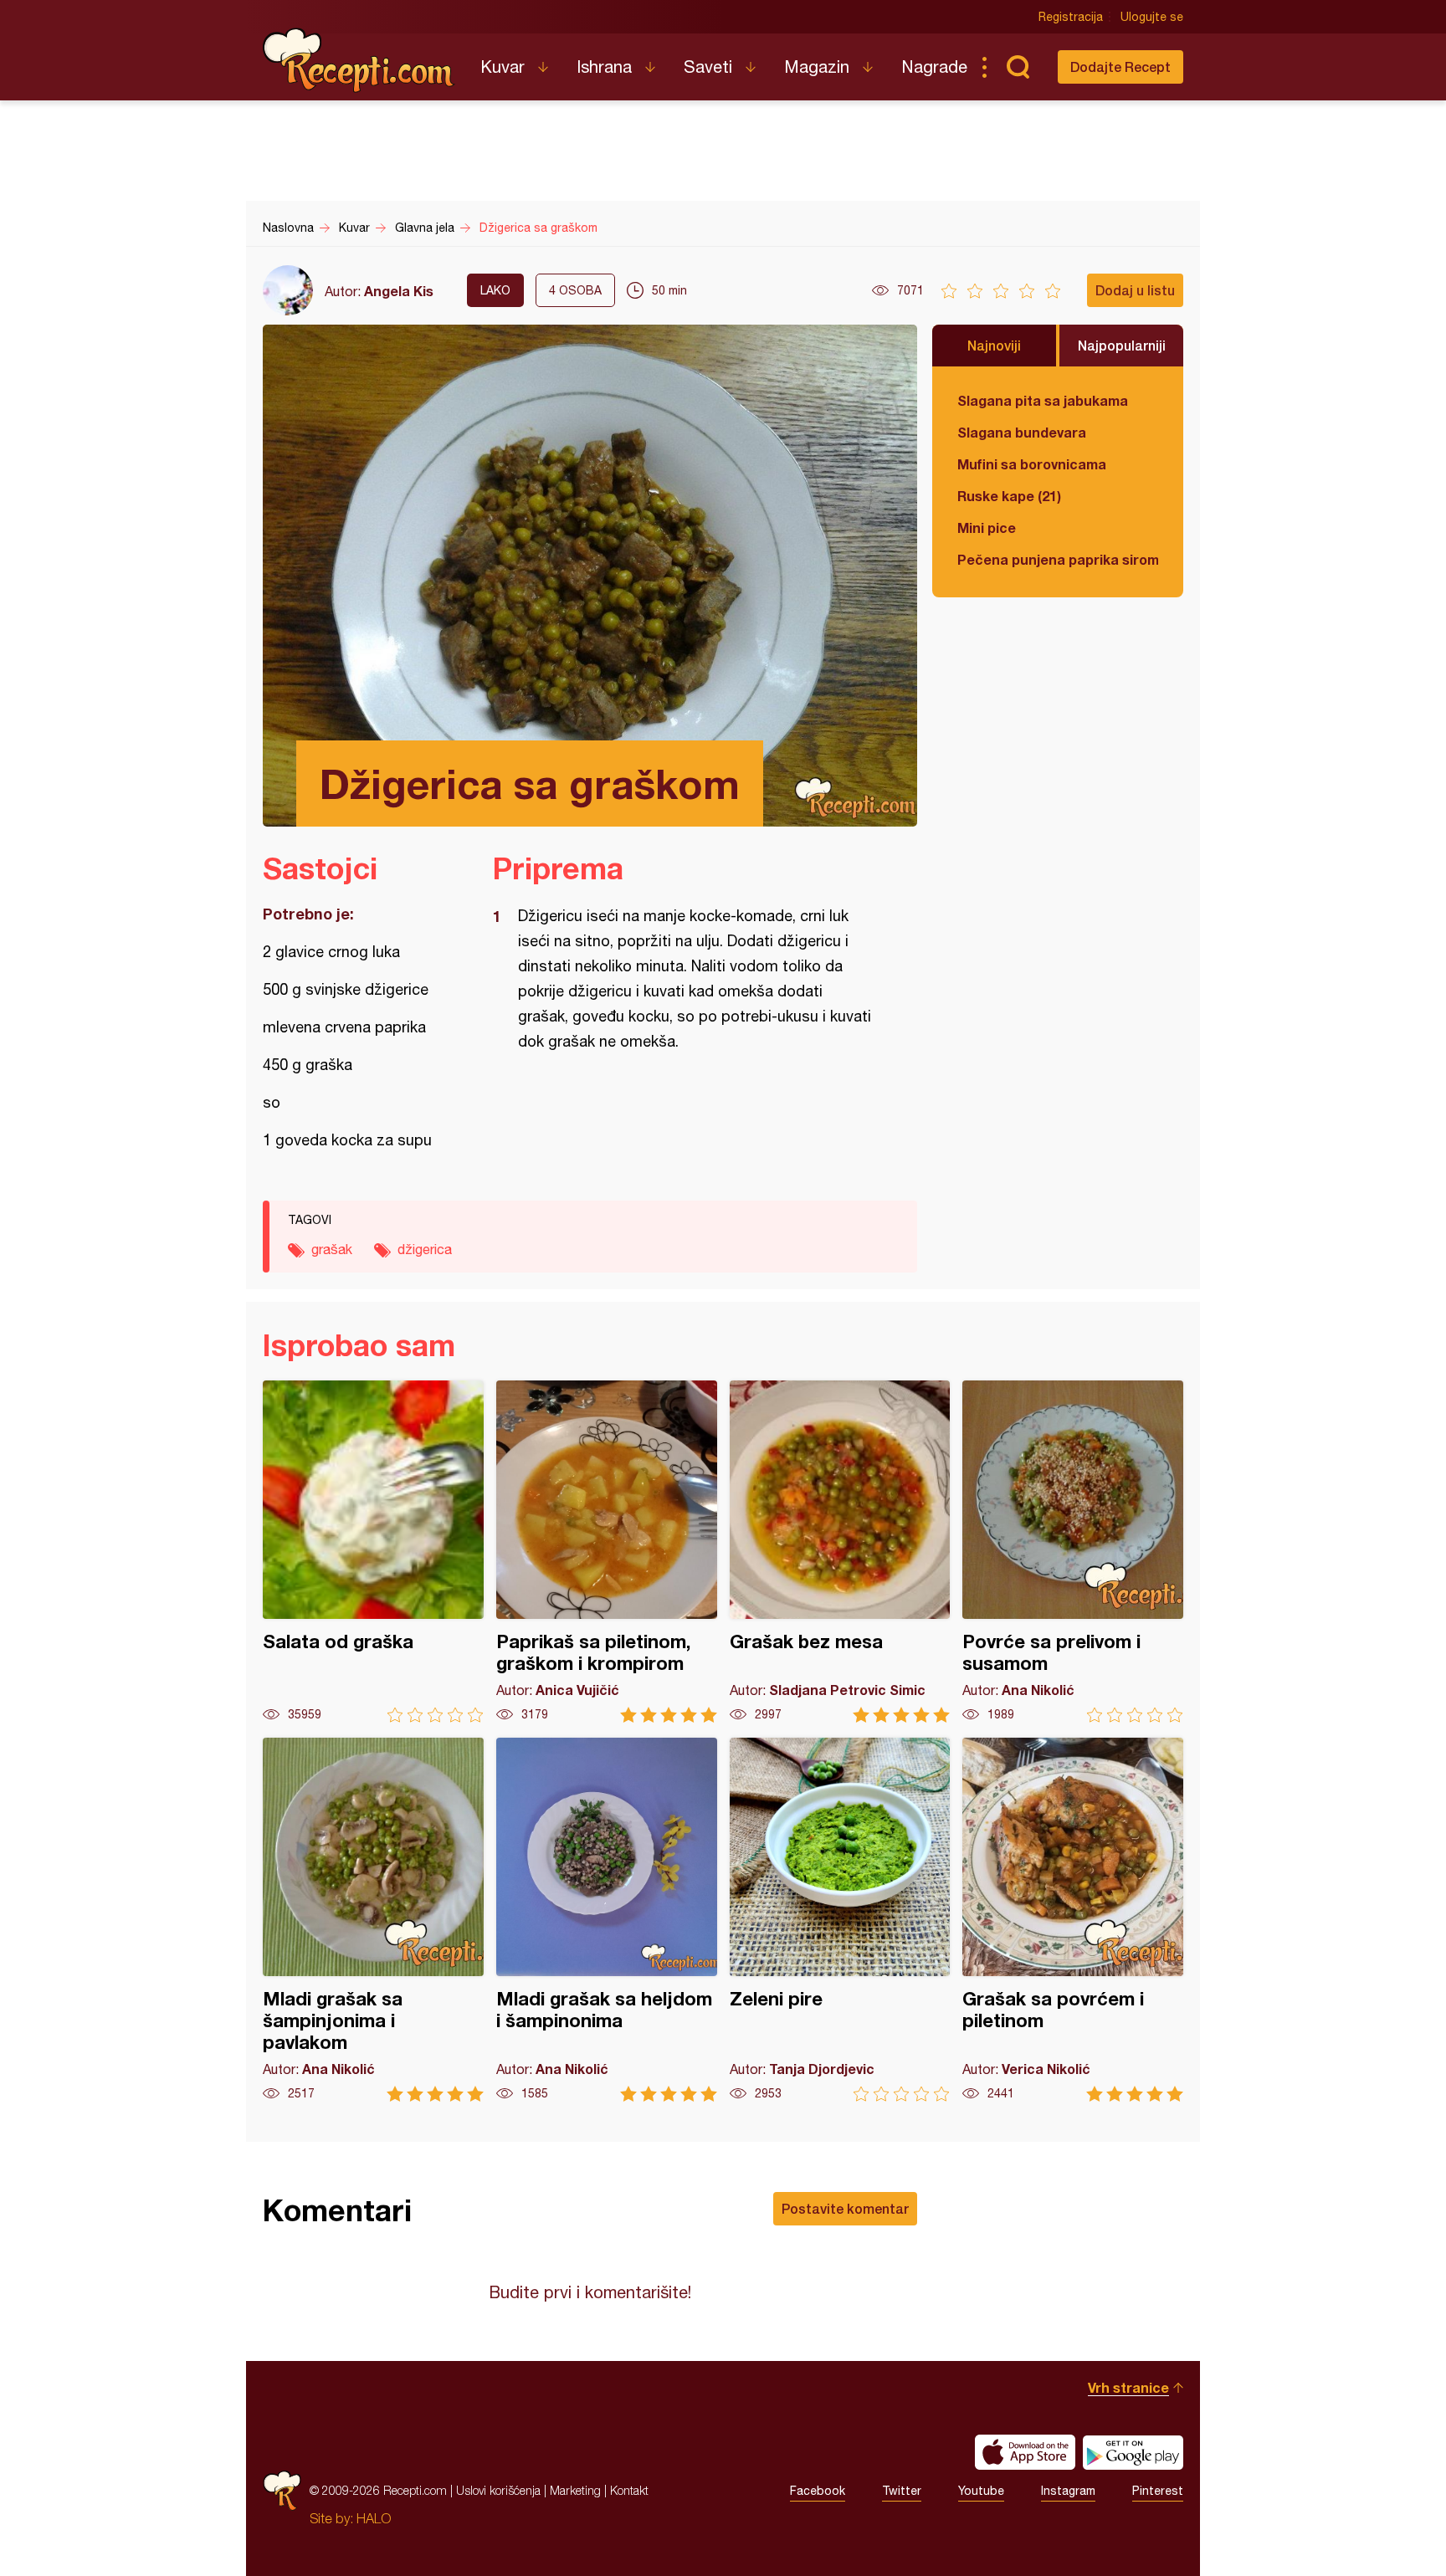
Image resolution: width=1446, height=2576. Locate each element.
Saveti (708, 67)
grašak (332, 1249)
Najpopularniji (1122, 345)
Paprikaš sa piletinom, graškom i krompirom (607, 1552)
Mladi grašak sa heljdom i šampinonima (607, 1920)
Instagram (1068, 2491)
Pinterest (1158, 2491)
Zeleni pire (840, 1920)
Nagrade (934, 67)
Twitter (902, 2491)
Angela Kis (399, 291)
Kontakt (629, 2490)
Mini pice (987, 527)
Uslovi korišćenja (498, 2490)
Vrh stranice (1128, 2387)
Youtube (981, 2491)
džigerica (425, 1249)
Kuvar (503, 67)
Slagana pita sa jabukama (1043, 400)
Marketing (575, 2490)
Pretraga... (1018, 67)
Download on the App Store (1025, 2452)
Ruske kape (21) (1009, 496)
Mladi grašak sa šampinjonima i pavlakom (373, 1920)
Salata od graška (373, 1552)
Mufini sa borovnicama (1032, 464)
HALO (374, 2518)
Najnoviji (994, 345)
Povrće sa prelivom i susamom (1073, 1552)
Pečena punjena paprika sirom (1058, 559)
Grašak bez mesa (840, 1552)
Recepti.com (359, 60)
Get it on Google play (1133, 2452)
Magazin (817, 67)
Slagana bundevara (1022, 432)
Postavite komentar (845, 2208)
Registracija (1071, 17)
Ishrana (604, 67)
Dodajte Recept (1120, 67)
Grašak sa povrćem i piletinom (1073, 1920)
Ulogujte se (1152, 17)
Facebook (818, 2491)
